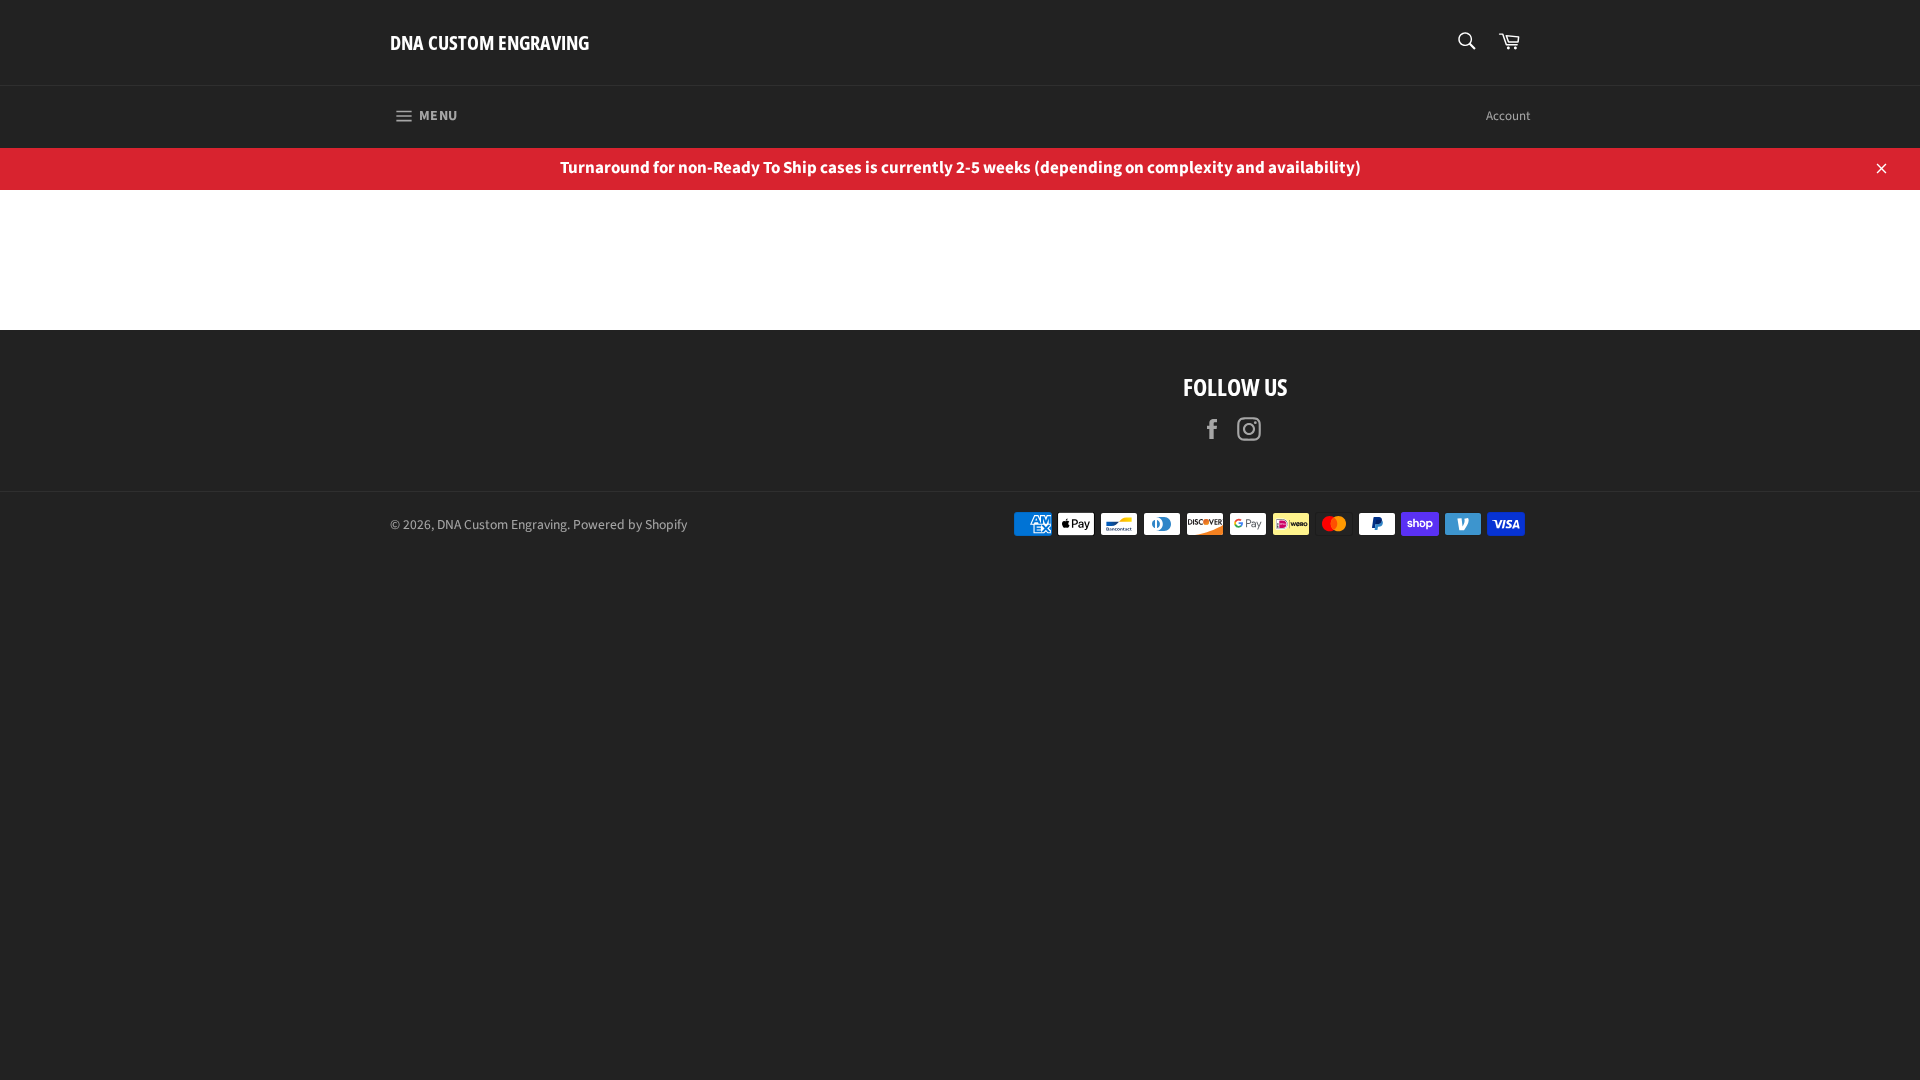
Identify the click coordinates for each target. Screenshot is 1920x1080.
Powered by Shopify (630, 524)
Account (1508, 116)
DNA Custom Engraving (489, 42)
